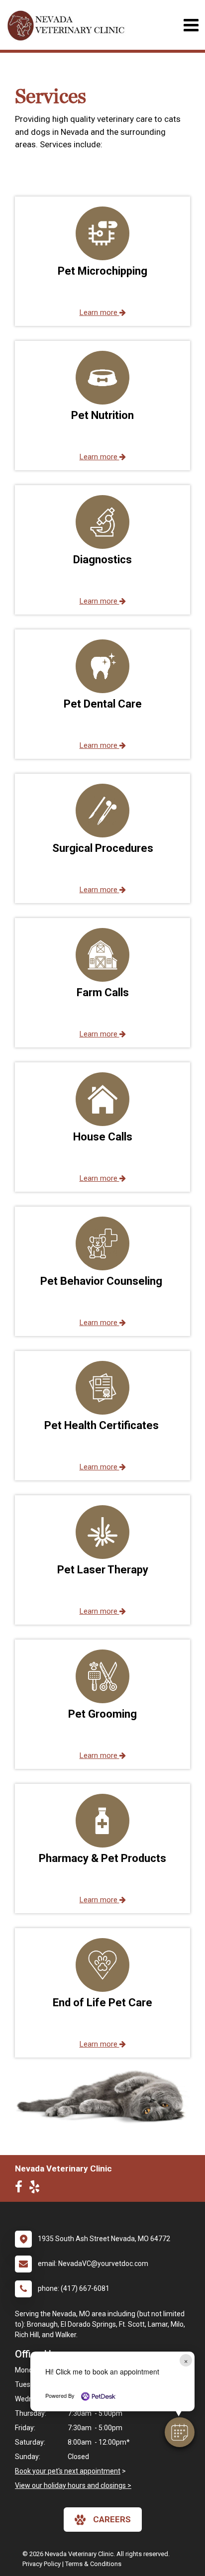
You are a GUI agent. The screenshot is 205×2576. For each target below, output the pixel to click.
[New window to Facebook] (21, 2189)
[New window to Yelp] (37, 2189)
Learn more (100, 312)
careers (112, 2519)
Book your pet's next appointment (68, 2471)
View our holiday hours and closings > (73, 2485)
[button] (180, 2432)
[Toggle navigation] (191, 25)
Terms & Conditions (93, 2564)
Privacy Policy (42, 2564)
